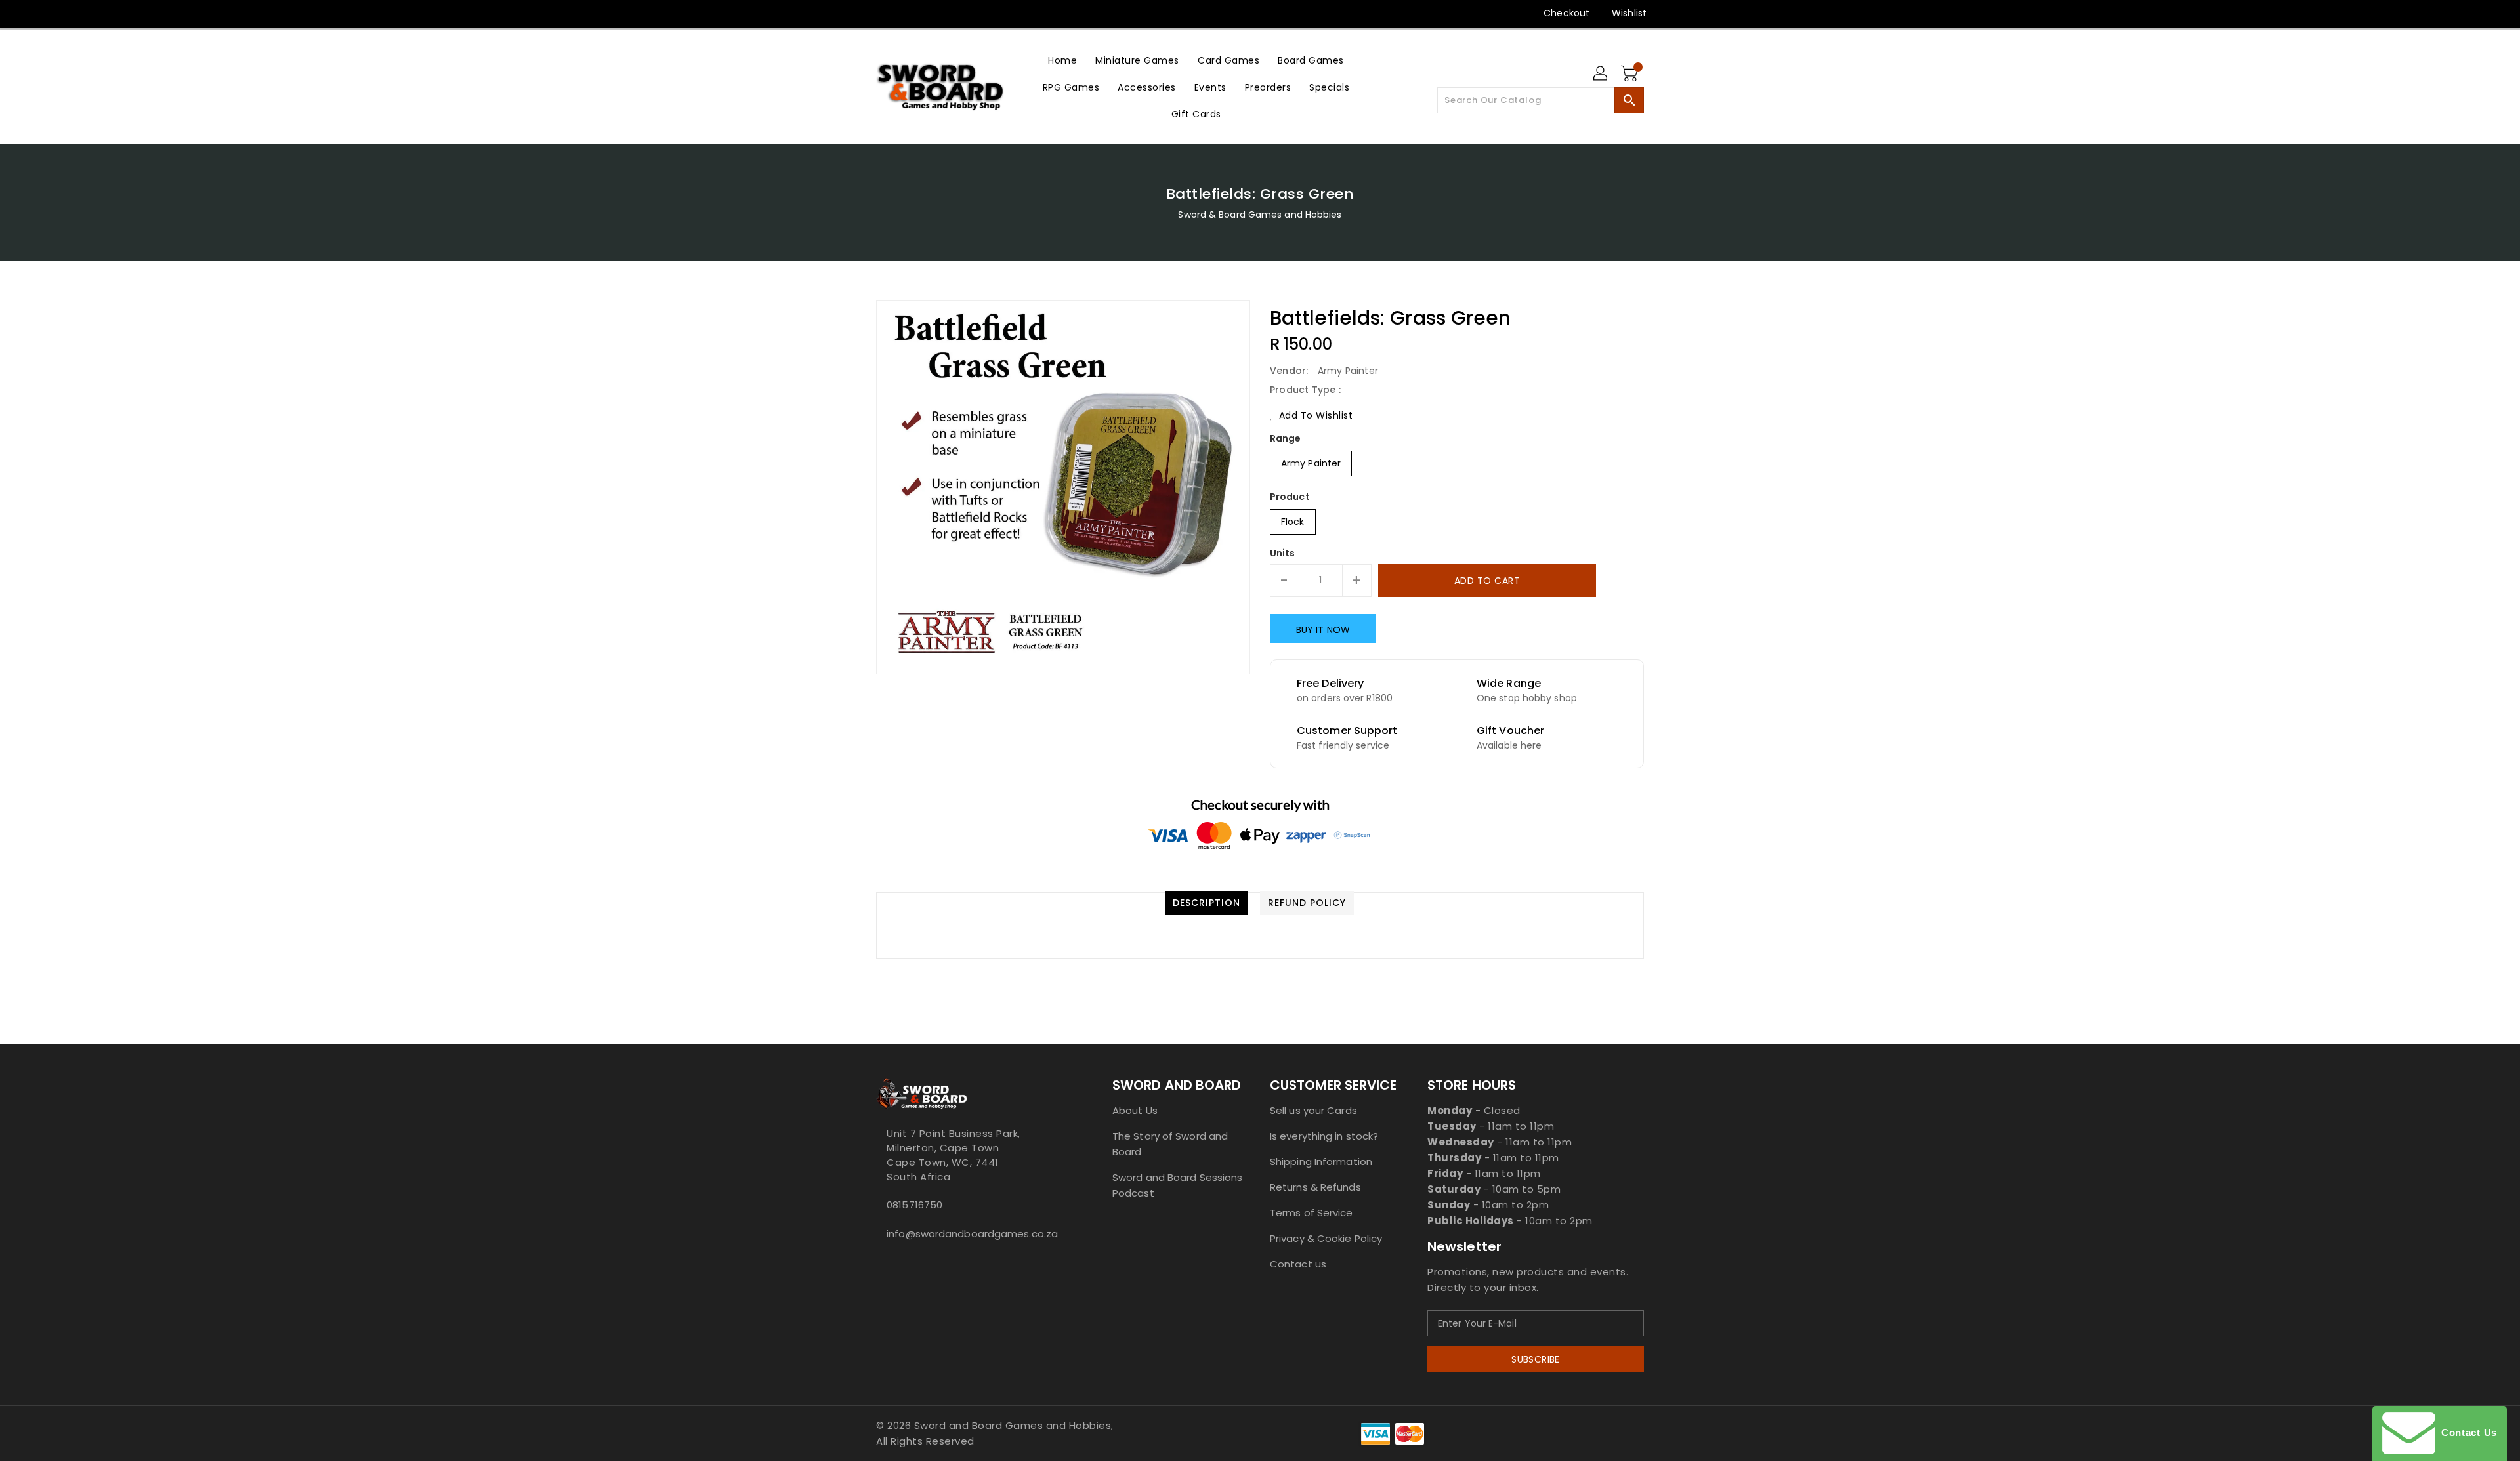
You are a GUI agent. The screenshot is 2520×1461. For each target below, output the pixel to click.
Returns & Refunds (1315, 1187)
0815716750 (914, 1205)
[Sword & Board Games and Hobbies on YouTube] (983, 13)
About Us (1135, 1110)
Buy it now (1323, 630)
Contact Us (2466, 1432)
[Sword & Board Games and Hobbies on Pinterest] (908, 13)
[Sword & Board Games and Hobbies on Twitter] (883, 13)
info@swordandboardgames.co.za (968, 1234)
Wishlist (1629, 13)
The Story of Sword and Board (1170, 1144)
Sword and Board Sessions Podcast (1177, 1185)
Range (1286, 438)
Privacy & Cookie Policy (1326, 1238)
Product (1290, 497)
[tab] (1207, 903)
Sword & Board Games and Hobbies (1260, 215)
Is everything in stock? (1324, 1136)
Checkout (1566, 13)
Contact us (1298, 1264)
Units (1283, 553)
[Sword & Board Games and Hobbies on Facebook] (858, 13)
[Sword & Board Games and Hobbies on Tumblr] (957, 13)
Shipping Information (1321, 1162)
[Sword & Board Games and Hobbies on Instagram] (933, 13)
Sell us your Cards (1313, 1110)
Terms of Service (1312, 1213)
